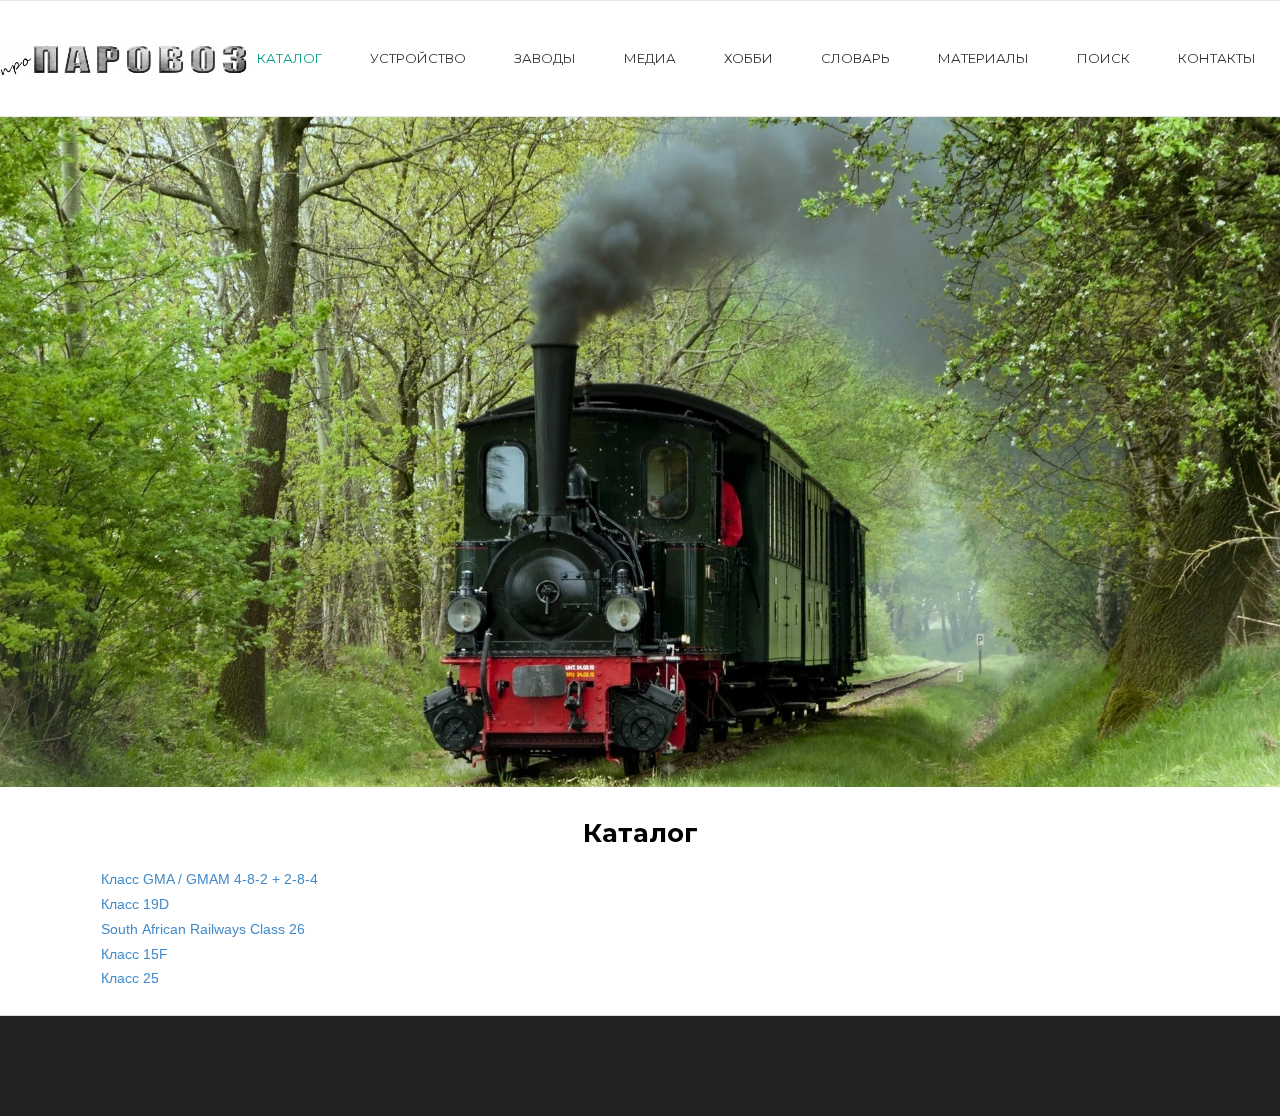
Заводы (545, 58)
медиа (650, 58)
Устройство (418, 58)
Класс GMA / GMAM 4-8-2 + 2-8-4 (209, 879)
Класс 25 (130, 978)
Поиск (1103, 58)
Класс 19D (135, 904)
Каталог (289, 58)
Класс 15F (134, 954)
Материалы (983, 58)
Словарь (855, 58)
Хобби (748, 58)
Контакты (1217, 58)
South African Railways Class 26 (203, 929)
